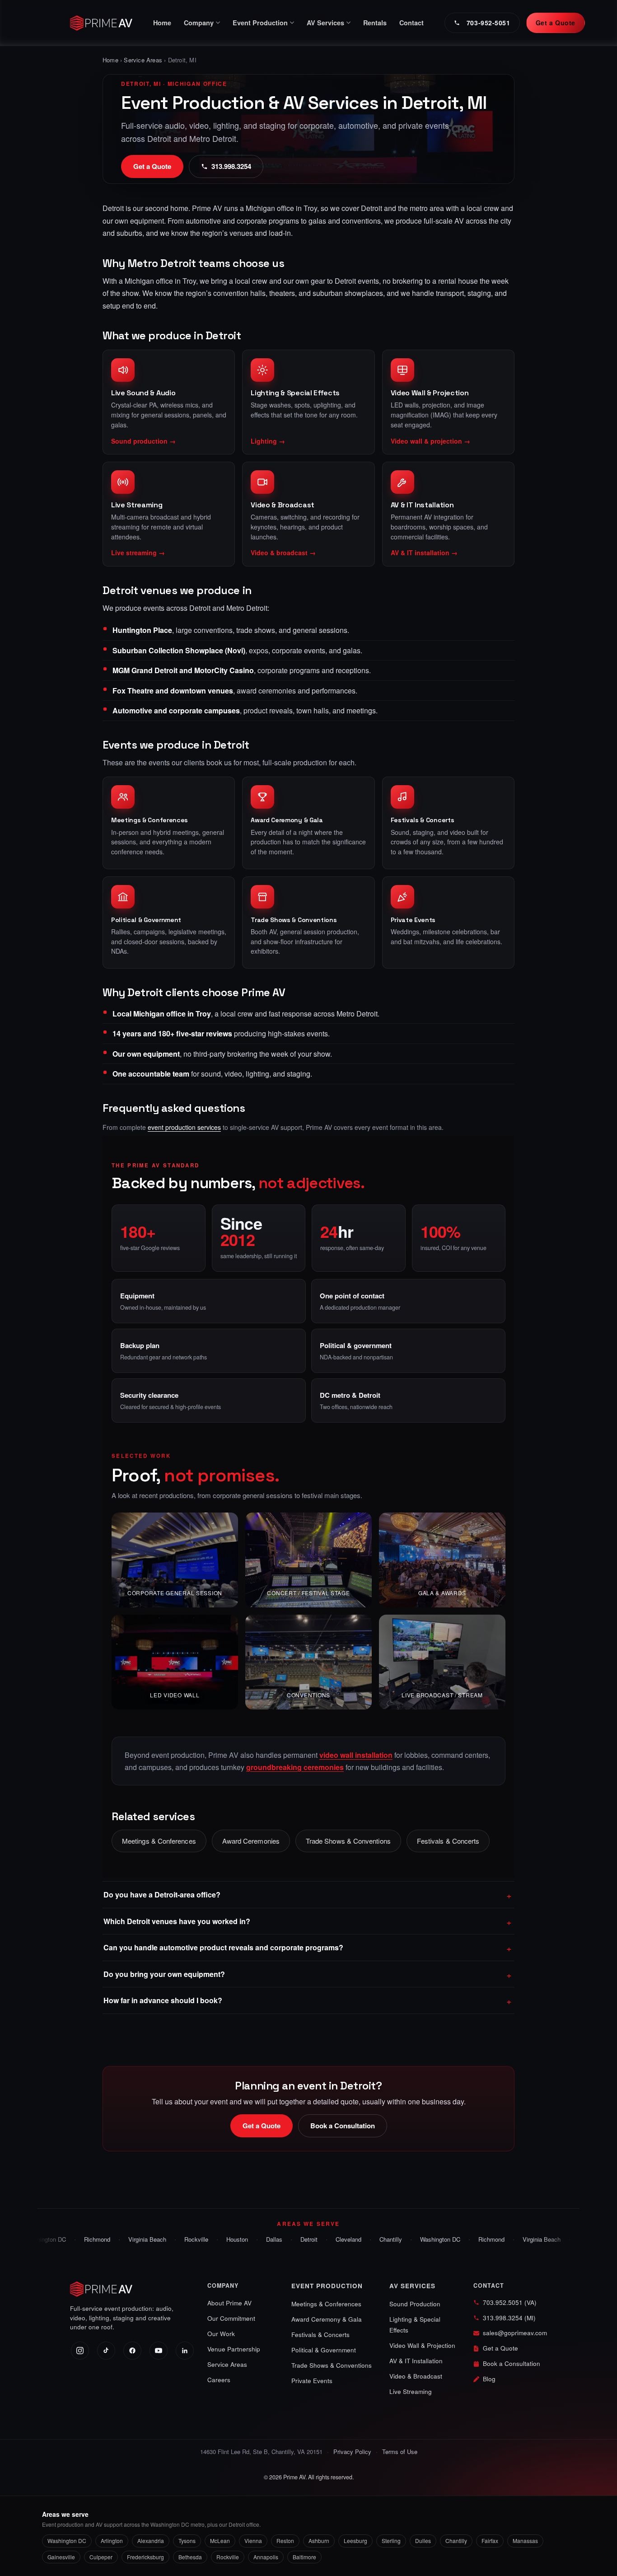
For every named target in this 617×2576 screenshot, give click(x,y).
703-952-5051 (488, 23)
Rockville (177, 2239)
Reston (285, 2541)
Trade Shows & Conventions (294, 920)
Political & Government (146, 920)
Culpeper (101, 2557)
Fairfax (490, 2541)
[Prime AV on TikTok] (106, 2351)
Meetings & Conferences (150, 820)
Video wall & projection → (430, 441)
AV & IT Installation (416, 2361)
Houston (218, 2239)
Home (162, 23)
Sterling (391, 2541)
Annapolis (266, 2557)
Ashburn (319, 2541)
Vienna (253, 2541)
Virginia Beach (128, 2239)
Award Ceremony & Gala (287, 820)
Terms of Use (400, 2452)
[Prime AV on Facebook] (132, 2351)
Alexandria (151, 2541)
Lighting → (268, 441)
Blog (489, 2379)
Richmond (78, 2239)
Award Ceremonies (251, 1841)
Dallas (255, 2239)
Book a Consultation (343, 2126)
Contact (411, 23)
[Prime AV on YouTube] (159, 2351)
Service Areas (143, 60)
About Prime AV (229, 2303)
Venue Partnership (234, 2349)
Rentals (375, 23)
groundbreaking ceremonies (295, 1767)
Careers (219, 2380)
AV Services (412, 2286)
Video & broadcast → (283, 553)
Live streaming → (138, 553)
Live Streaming (411, 2391)
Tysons (187, 2541)
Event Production (327, 2286)
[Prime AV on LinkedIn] (185, 2351)
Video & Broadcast (416, 2376)
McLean (220, 2541)
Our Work (221, 2334)
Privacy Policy (352, 2452)
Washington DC (421, 2239)
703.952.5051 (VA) (510, 2302)
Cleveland (330, 2239)
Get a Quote (556, 23)
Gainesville (61, 2557)
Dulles (423, 2541)
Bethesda (190, 2557)
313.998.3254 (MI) (509, 2318)
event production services (184, 1127)
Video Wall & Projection (422, 2345)
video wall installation (356, 1755)
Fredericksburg (145, 2557)
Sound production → (143, 441)
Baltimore (304, 2557)
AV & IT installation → (424, 553)
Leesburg (355, 2541)
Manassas (525, 2541)
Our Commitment (231, 2318)
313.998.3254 (231, 166)
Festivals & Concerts (423, 820)
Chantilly (372, 2239)
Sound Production (415, 2304)
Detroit (290, 2239)
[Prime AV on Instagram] (80, 2351)
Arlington (112, 2541)
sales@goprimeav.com (515, 2333)
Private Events (413, 920)
